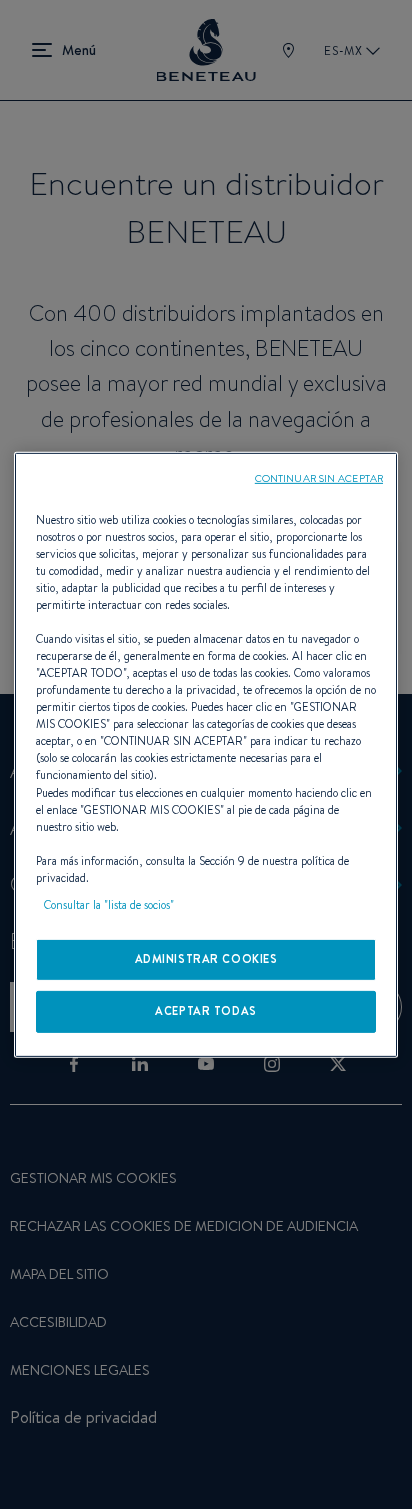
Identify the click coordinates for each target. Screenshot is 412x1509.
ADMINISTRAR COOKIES (206, 959)
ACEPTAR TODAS (205, 1011)
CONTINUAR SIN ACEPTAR (319, 477)
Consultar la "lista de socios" (109, 905)
